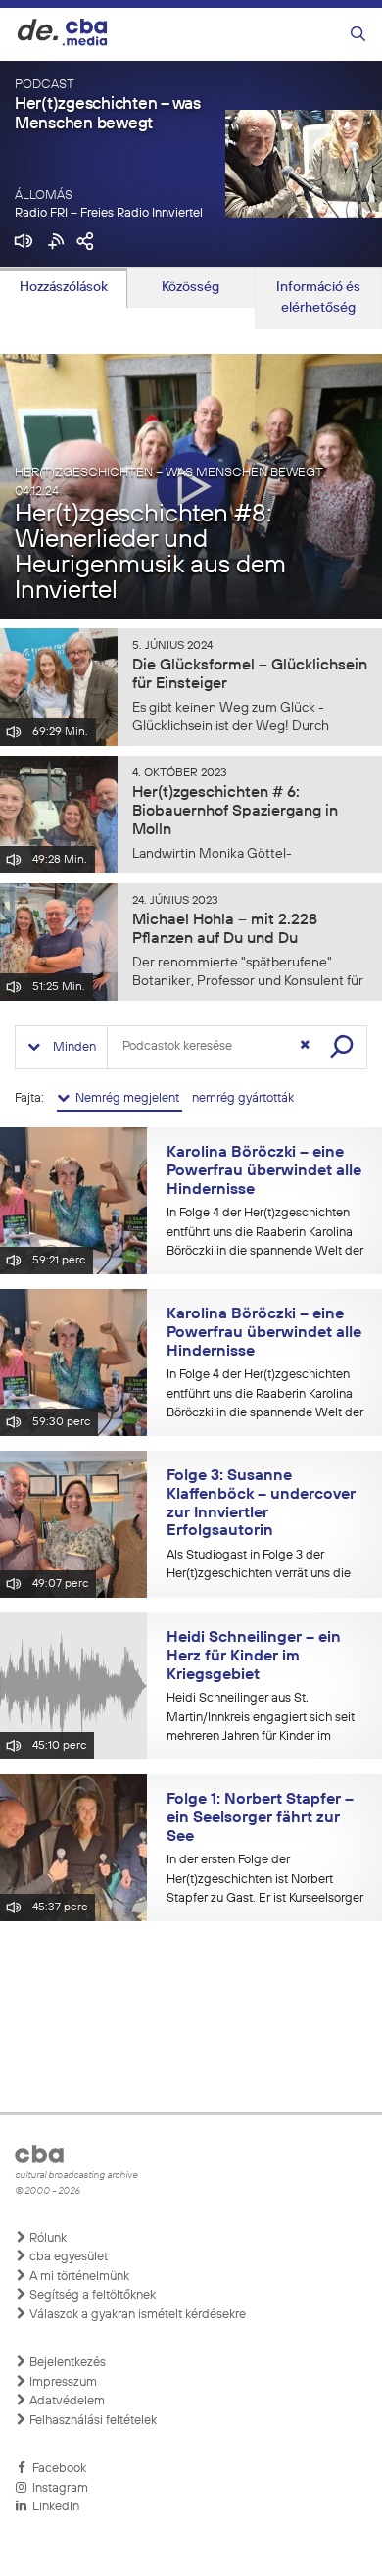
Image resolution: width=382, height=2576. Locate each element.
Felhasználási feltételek (92, 2421)
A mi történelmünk (78, 2277)
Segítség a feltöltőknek (91, 2295)
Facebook (56, 2469)
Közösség (191, 287)
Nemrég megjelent (126, 1098)
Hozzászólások (64, 287)
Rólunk (47, 2238)
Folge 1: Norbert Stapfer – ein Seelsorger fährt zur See (260, 1818)
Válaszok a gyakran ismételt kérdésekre (136, 2315)
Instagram (57, 2488)
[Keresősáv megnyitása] (358, 35)
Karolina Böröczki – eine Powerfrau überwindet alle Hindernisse (264, 1171)
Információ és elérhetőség (318, 297)
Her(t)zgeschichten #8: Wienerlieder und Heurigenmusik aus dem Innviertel (150, 553)
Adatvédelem (66, 2401)
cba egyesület (67, 2257)
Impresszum (62, 2382)
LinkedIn (53, 2507)
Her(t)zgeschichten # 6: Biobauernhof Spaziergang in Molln (235, 812)
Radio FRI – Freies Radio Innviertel (109, 213)
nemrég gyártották (243, 1098)
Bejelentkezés (66, 2363)
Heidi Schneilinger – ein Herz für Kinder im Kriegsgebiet (254, 1656)
